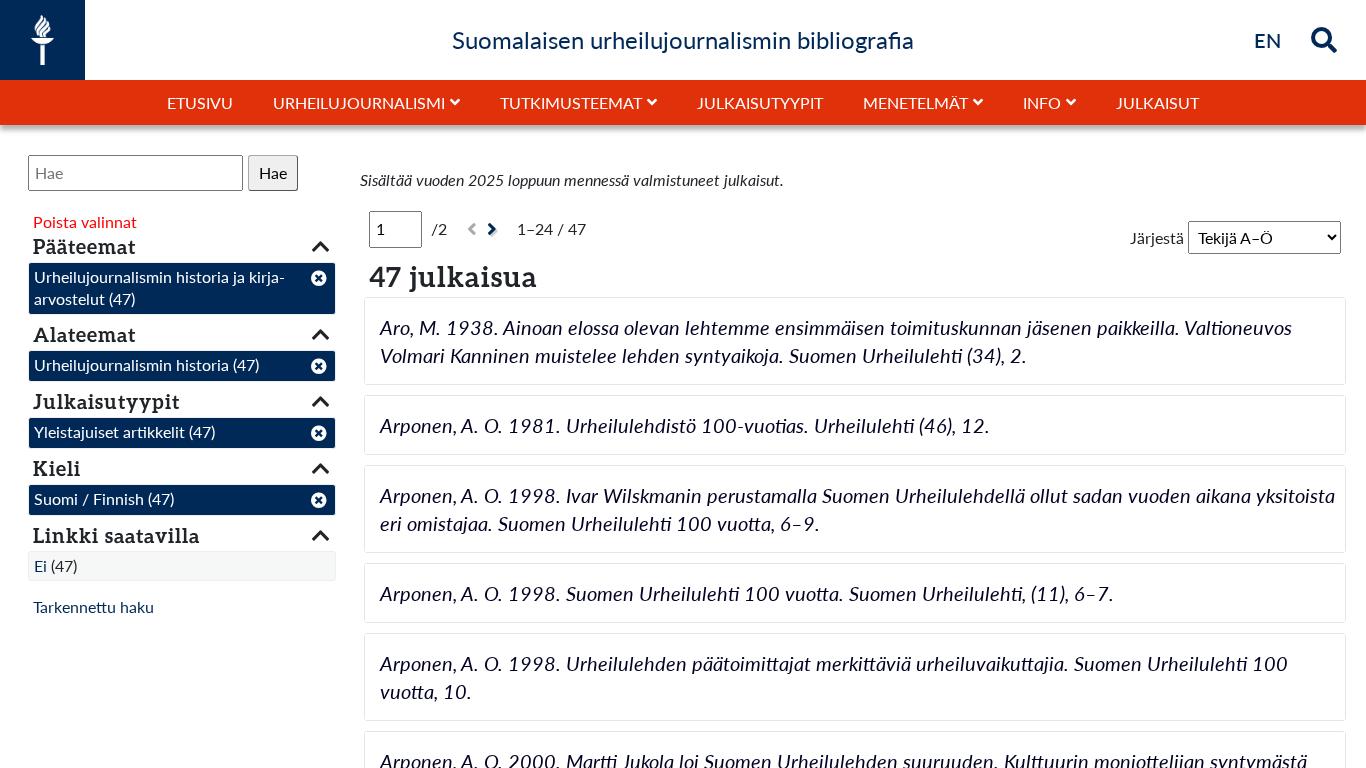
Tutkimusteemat (571, 102)
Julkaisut (1157, 102)
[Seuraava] (494, 229)
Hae (273, 172)
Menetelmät (915, 102)
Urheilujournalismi (359, 102)
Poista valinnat (85, 221)
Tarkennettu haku (93, 606)
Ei (40, 565)
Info (1042, 102)
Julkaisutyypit (760, 102)
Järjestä (1157, 237)
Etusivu (200, 102)
